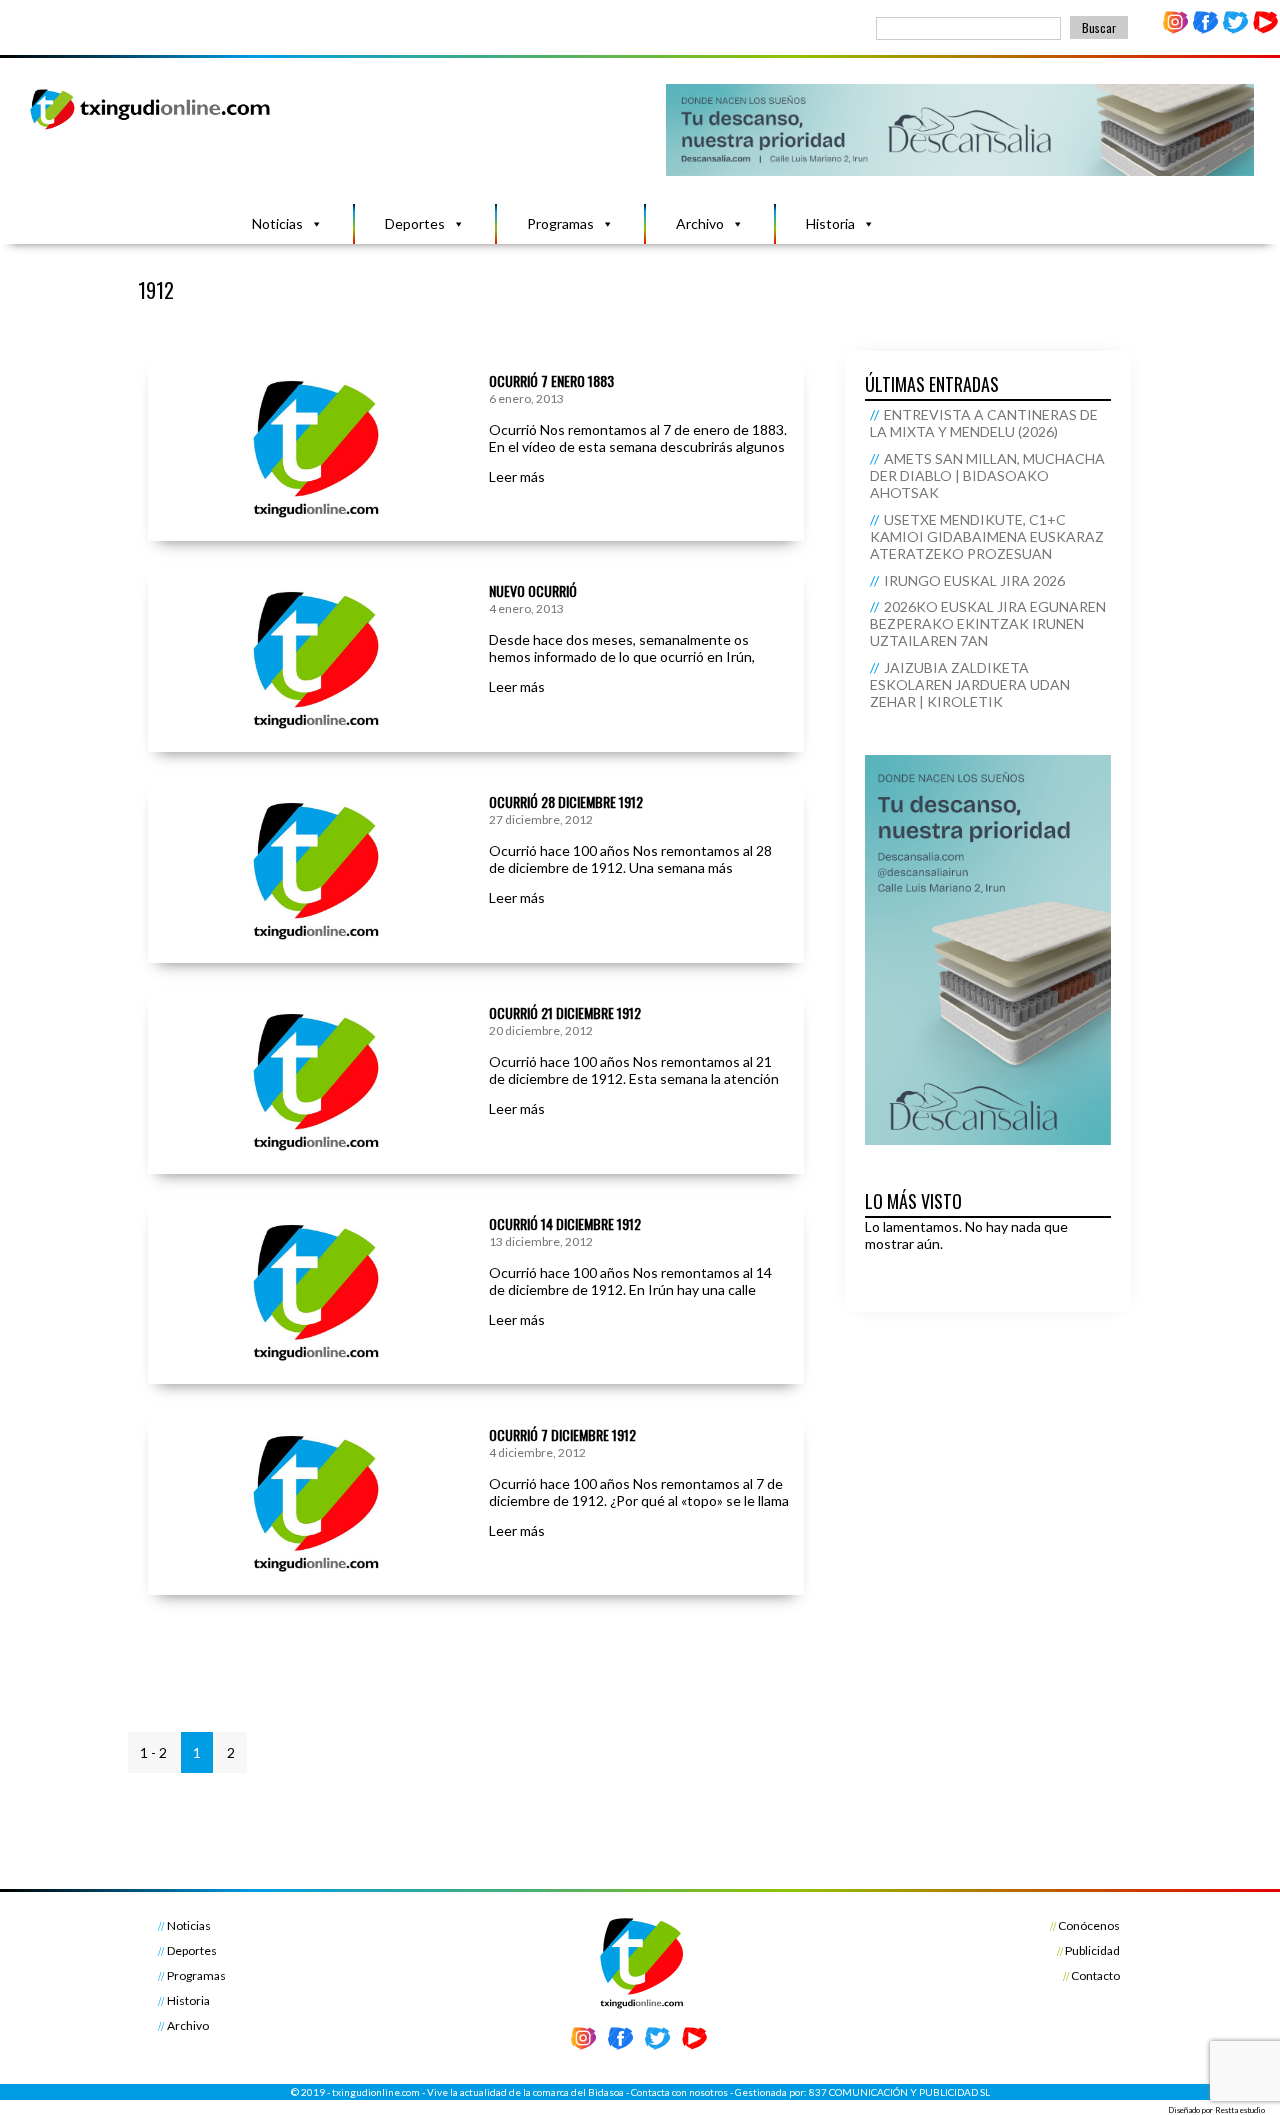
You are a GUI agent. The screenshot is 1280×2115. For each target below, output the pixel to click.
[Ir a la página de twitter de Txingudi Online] (1235, 29)
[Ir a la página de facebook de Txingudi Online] (1206, 29)
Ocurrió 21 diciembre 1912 (565, 1012)
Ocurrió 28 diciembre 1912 (566, 801)
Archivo (700, 223)
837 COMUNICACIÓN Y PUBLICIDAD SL (899, 2092)
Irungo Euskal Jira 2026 (974, 580)
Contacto (1095, 1975)
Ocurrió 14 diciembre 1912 (565, 1223)
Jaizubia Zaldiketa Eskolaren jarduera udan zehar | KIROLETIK (970, 684)
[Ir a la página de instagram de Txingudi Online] (1176, 29)
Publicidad (1092, 1950)
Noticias (277, 223)
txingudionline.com (376, 2092)
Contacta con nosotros (679, 2092)
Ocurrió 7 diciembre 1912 (562, 1434)
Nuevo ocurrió (533, 590)
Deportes (415, 223)
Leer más (517, 476)
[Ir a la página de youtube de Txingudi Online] (1265, 29)
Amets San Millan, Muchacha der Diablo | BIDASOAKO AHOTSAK (987, 475)
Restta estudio (1240, 2110)
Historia (830, 223)
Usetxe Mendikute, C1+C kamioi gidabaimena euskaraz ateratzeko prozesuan (987, 536)
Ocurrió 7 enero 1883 (551, 380)
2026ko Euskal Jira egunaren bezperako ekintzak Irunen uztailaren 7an (988, 623)
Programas (560, 223)
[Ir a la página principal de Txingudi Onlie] (151, 128)
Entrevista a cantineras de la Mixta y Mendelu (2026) (984, 423)
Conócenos (1089, 1925)
